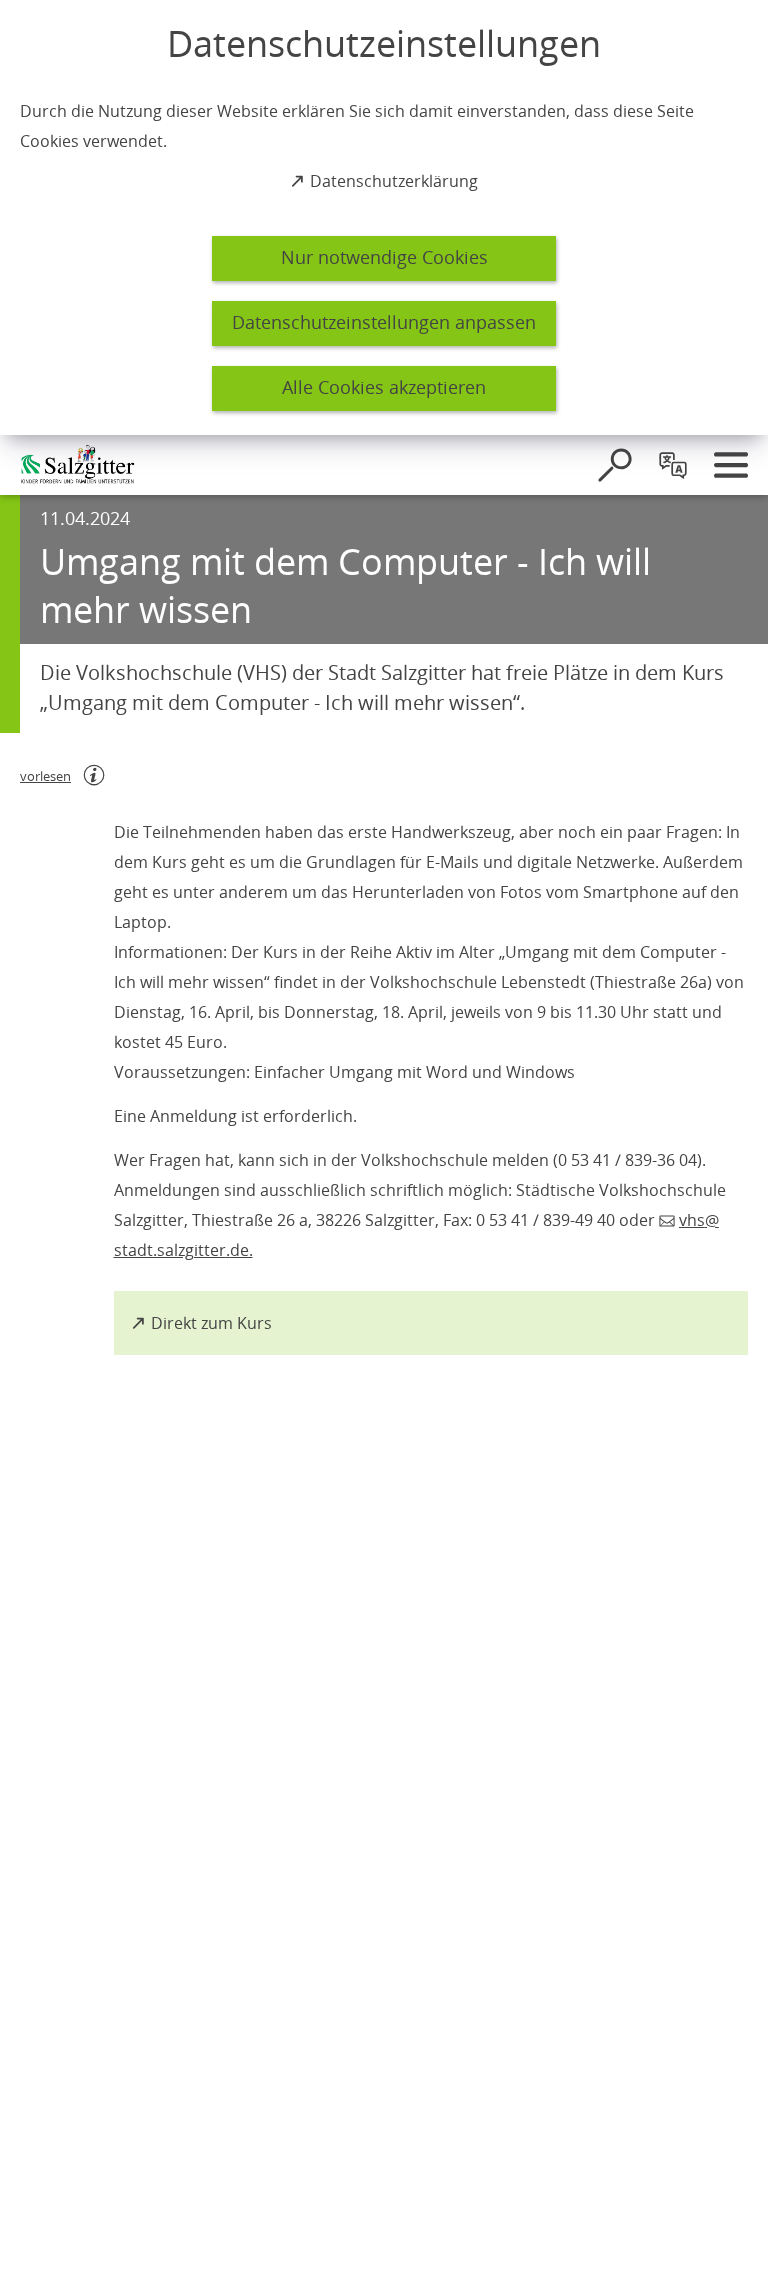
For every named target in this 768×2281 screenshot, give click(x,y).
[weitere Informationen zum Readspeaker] (94, 775)
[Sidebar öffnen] (731, 465)
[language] (673, 465)
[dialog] (384, 217)
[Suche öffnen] (615, 465)
